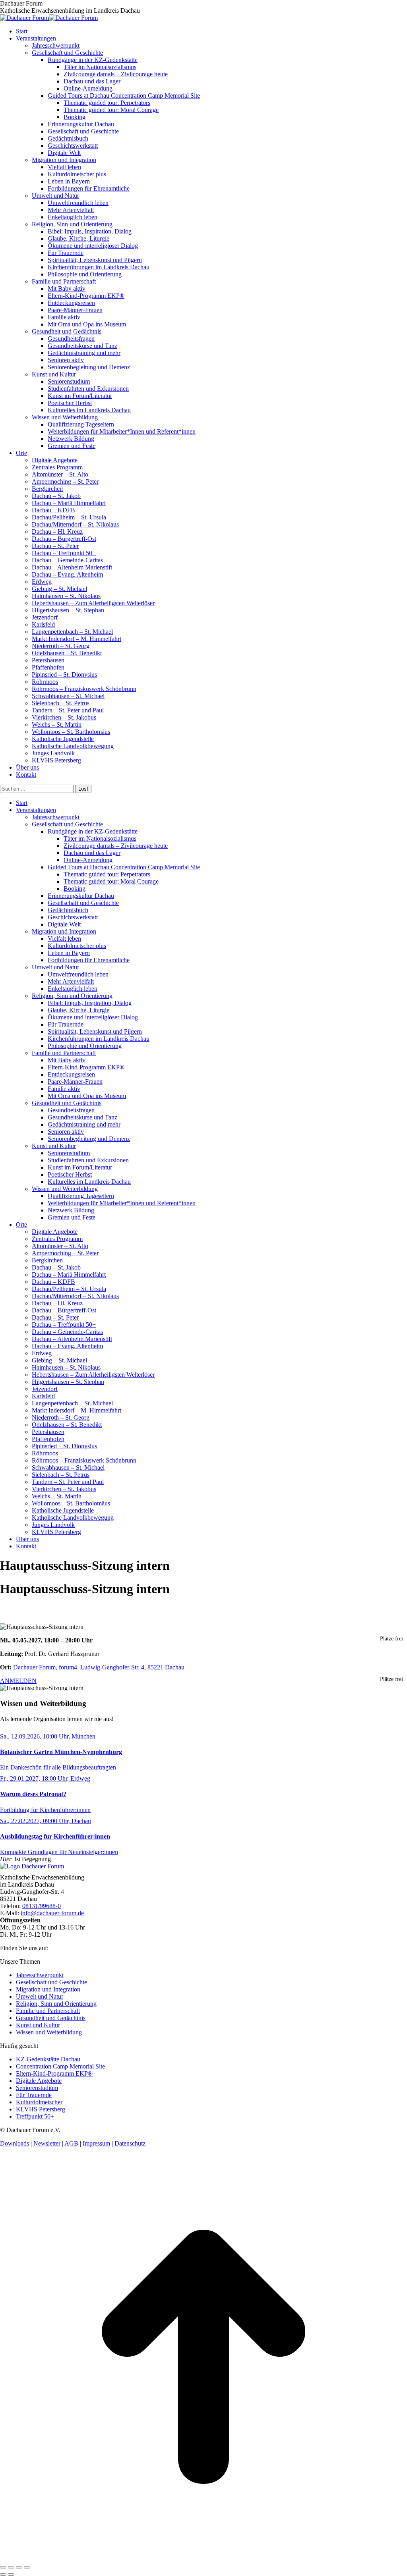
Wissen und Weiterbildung (49, 2032)
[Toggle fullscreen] (19, 2567)
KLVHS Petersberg (41, 2109)
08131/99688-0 (42, 1906)
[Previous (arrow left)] (3, 2574)
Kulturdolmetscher (39, 2102)
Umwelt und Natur (40, 1996)
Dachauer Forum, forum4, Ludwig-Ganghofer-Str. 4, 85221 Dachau (99, 1667)
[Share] (11, 2567)
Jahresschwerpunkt (40, 1975)
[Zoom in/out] (27, 2567)
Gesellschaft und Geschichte (51, 1982)
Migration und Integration (48, 1989)
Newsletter (47, 2143)
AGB (71, 2143)
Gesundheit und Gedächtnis (51, 2018)
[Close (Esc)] (3, 2567)
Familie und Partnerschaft (48, 2011)
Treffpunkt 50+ (35, 2116)
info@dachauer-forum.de (52, 1913)
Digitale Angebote (39, 2081)
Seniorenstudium (37, 2088)
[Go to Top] (203, 2558)
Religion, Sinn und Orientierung (56, 2004)
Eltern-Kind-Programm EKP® (54, 2073)
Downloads (15, 2143)
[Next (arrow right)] (11, 2574)
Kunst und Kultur (38, 2025)
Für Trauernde (34, 2095)
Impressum (96, 2143)
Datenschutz (130, 2143)
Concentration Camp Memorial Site (60, 2066)
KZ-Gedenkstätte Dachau (48, 2059)
